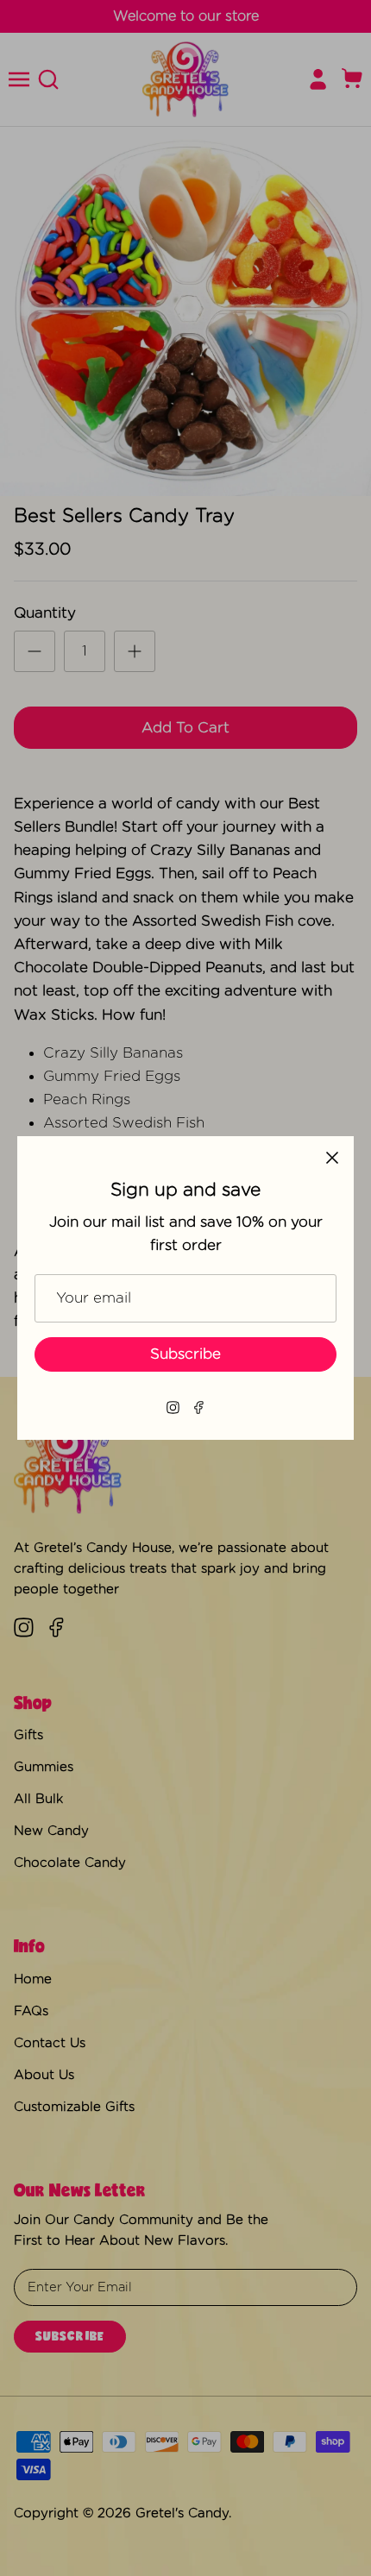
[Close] (332, 1158)
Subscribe (185, 1354)
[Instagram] (173, 1407)
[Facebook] (199, 1407)
